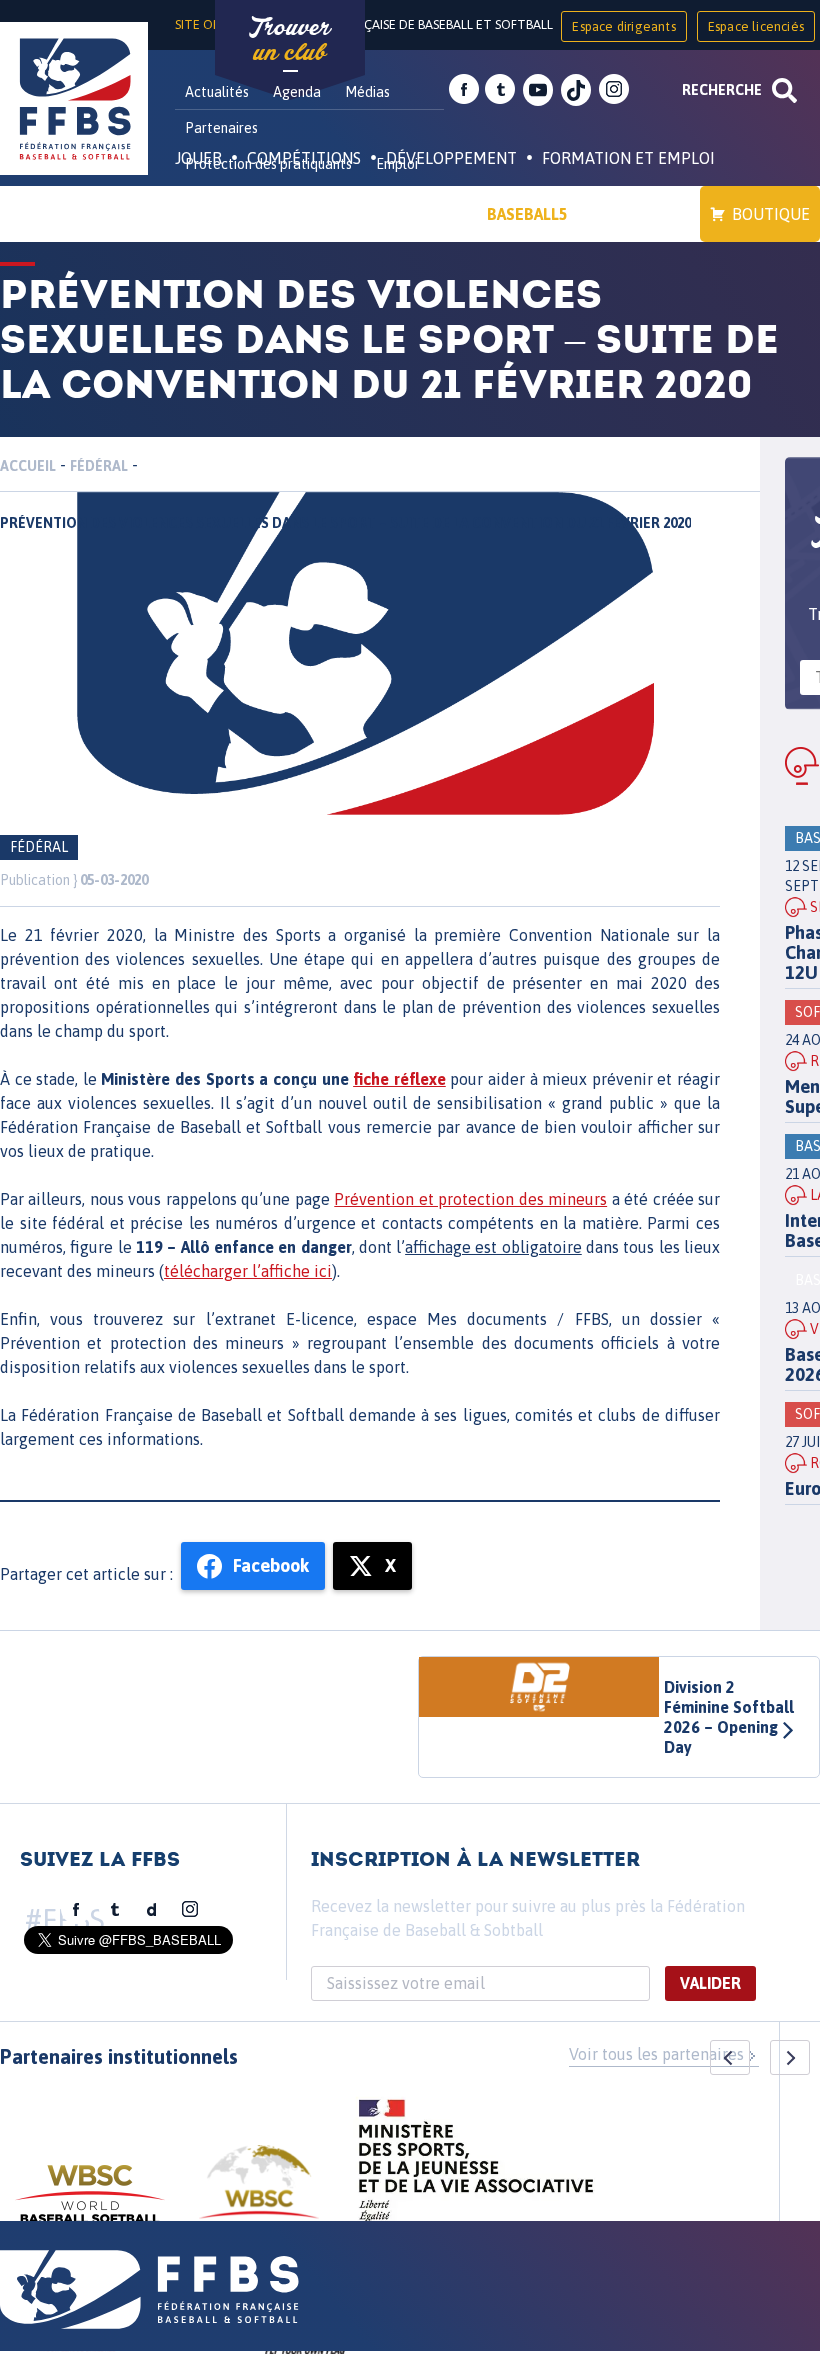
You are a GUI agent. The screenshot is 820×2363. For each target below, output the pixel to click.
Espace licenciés (756, 26)
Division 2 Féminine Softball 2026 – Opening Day (729, 1717)
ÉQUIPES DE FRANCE (269, 214)
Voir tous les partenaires (656, 2054)
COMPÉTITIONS (304, 158)
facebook (464, 90)
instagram (614, 90)
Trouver (290, 40)
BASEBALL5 (527, 214)
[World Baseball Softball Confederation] (90, 2203)
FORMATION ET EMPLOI (628, 158)
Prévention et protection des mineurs (470, 1199)
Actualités (217, 92)
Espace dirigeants (623, 26)
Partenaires (221, 128)
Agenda (297, 92)
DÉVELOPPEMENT (451, 158)
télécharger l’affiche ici (248, 1271)
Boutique (771, 214)
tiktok (576, 90)
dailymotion (152, 1910)
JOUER (198, 158)
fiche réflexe (399, 1079)
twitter (500, 90)
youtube (538, 90)
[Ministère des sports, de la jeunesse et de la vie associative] (476, 2167)
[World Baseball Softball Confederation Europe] (259, 2193)
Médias (367, 92)
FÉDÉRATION (415, 214)
